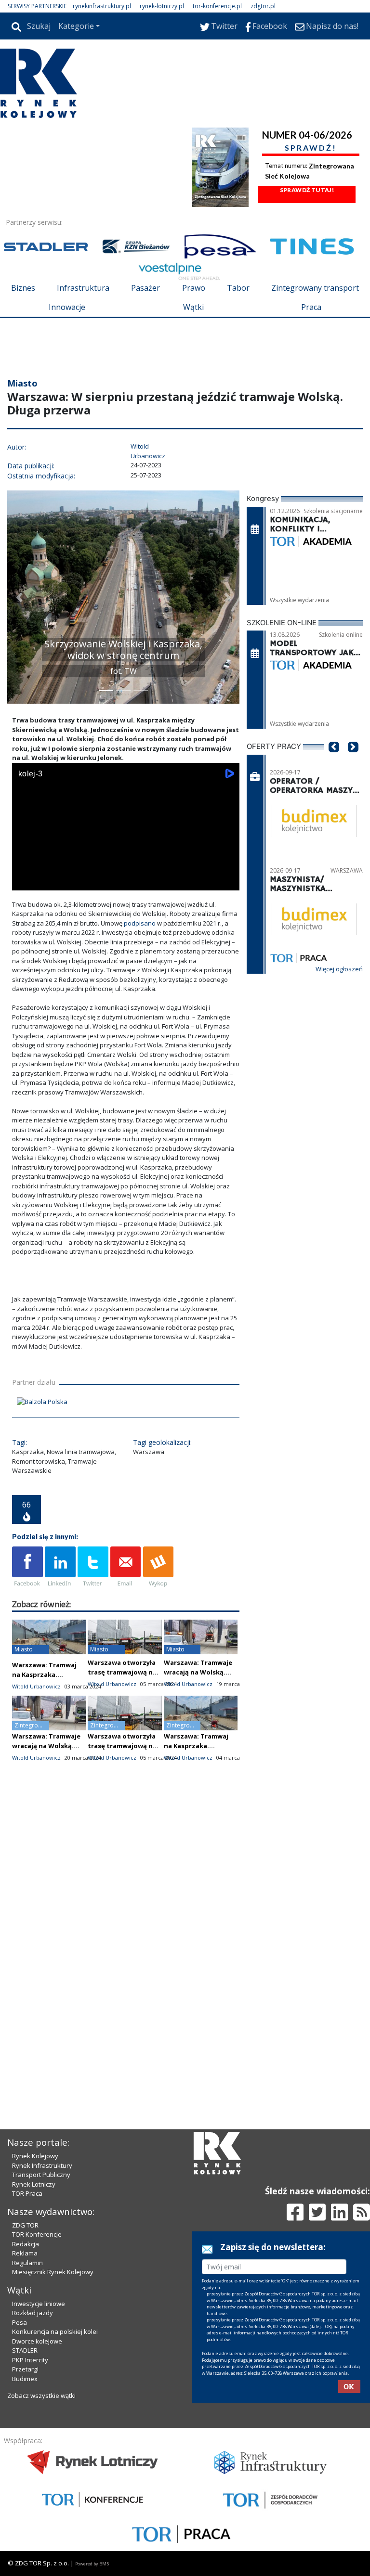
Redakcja (26, 2244)
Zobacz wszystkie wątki (41, 2396)
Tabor (238, 288)
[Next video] (50, 881)
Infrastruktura (83, 288)
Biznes (23, 288)
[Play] (25, 881)
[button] (19, 597)
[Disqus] (126, 1940)
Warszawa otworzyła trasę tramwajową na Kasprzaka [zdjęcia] (122, 1672)
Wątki (193, 307)
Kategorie (76, 26)
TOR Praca (27, 2193)
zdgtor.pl (263, 6)
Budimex (25, 2379)
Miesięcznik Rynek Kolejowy (53, 2272)
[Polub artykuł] (27, 1567)
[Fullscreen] (227, 881)
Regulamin (27, 2263)
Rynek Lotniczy (34, 2184)
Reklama (25, 2253)
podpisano (140, 923)
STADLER (25, 2350)
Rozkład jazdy (33, 2313)
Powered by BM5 (92, 2564)
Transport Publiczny (41, 2175)
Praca (311, 307)
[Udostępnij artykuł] (60, 1567)
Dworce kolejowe (37, 2341)
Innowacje (67, 307)
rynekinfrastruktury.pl (102, 6)
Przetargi (25, 2369)
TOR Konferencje (37, 2234)
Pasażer (145, 288)
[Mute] (75, 881)
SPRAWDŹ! (311, 148)
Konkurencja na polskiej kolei (55, 2331)
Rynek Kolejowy (35, 2156)
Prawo (194, 288)
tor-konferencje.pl (217, 6)
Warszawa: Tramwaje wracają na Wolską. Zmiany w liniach (198, 1672)
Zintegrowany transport (315, 288)
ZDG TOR (25, 2225)
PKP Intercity (30, 2360)
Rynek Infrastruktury (42, 2165)
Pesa (20, 2322)
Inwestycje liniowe (39, 2304)
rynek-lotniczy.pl (162, 6)
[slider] (126, 870)
